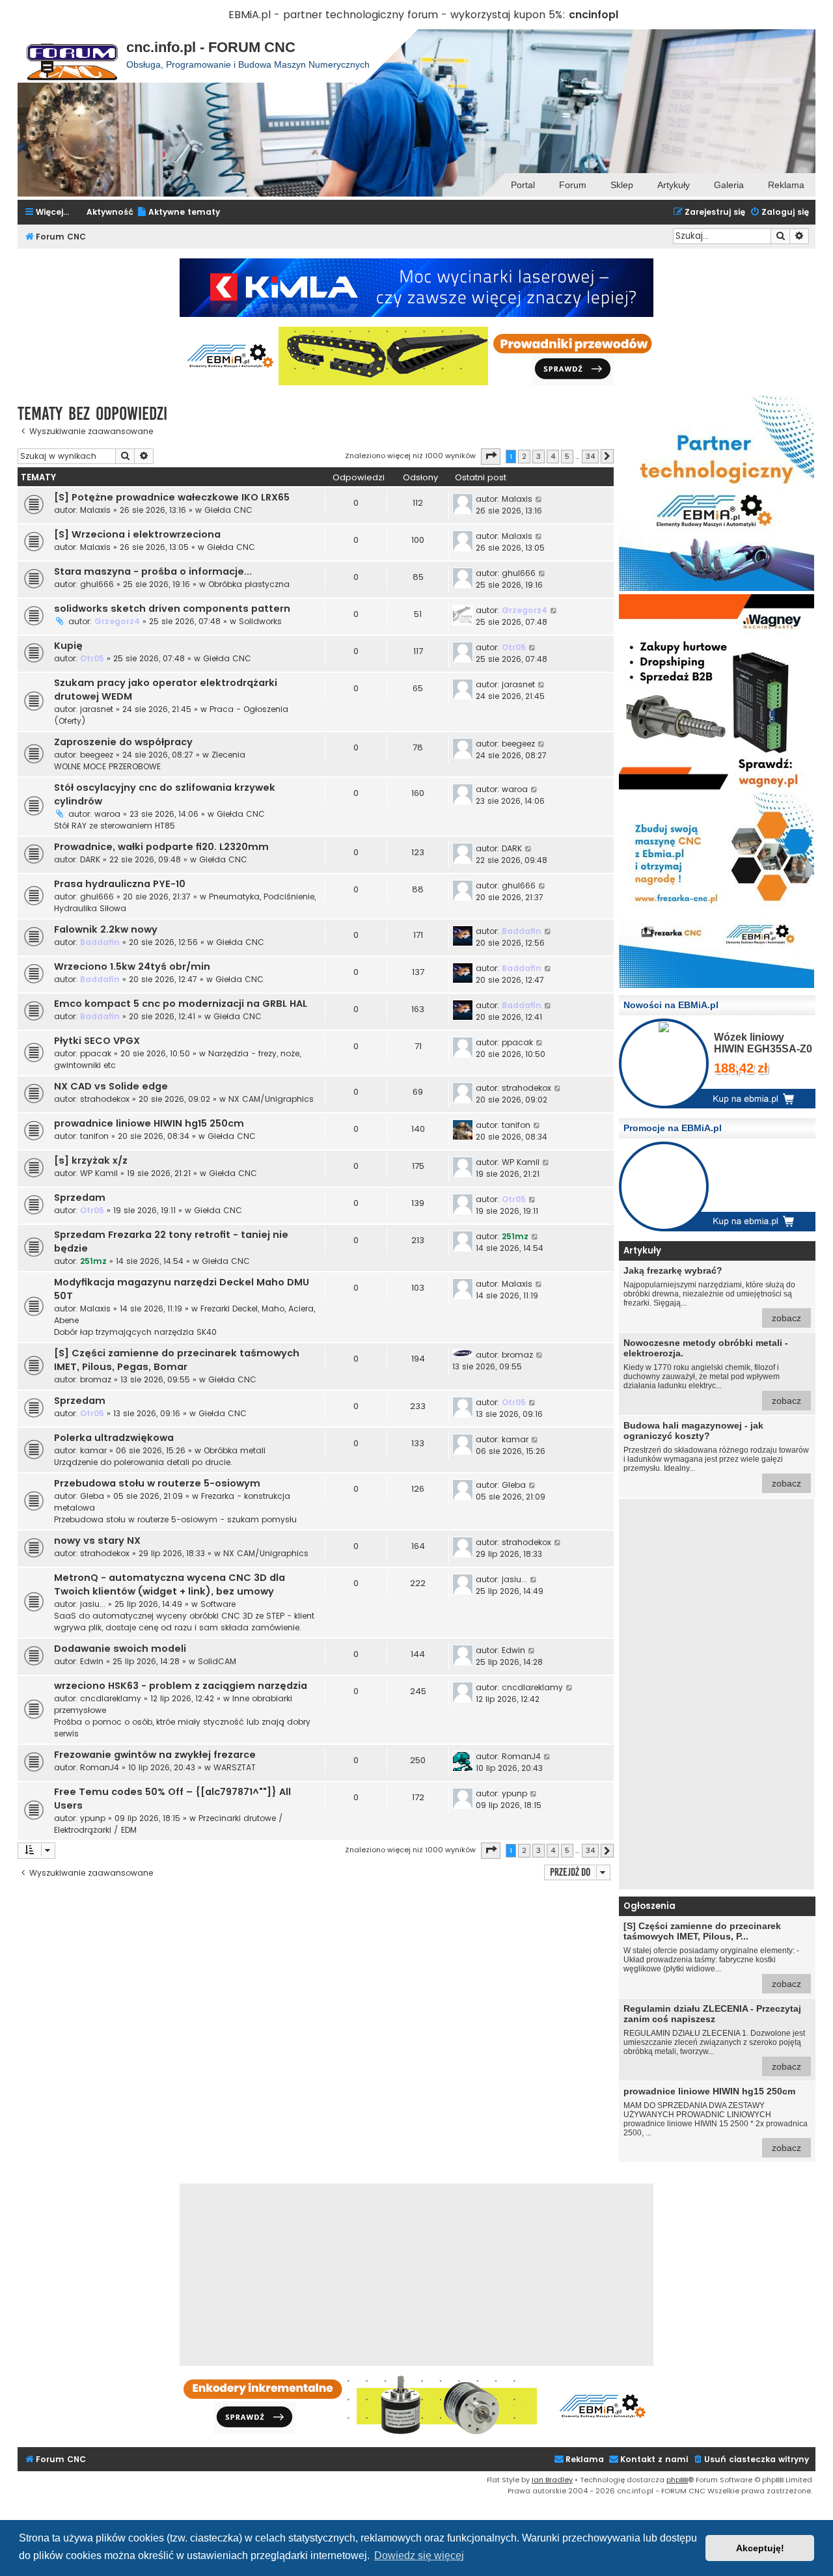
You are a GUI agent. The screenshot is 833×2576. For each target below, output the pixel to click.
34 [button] (590, 456)
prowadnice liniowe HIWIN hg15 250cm (149, 1123)
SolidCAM (217, 1661)
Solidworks (260, 621)
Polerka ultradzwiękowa (114, 1438)
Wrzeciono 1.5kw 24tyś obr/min (132, 966)
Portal (523, 185)
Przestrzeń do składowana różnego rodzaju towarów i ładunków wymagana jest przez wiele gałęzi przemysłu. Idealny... (716, 1454)
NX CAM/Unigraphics (271, 1099)
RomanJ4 (100, 1767)
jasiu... (93, 1604)
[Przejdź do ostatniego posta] (539, 499)
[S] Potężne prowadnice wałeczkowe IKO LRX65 (172, 497)
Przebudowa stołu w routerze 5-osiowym (157, 1483)
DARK (90, 859)
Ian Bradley (552, 2480)
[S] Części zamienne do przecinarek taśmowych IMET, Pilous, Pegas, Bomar (177, 1360)
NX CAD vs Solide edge (111, 1086)
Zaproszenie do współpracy (123, 742)
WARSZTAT (235, 1767)
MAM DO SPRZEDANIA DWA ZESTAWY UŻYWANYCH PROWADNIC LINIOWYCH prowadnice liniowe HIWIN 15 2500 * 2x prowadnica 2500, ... (716, 2119)
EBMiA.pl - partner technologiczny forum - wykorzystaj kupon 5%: (397, 15)
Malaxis (95, 510)
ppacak (96, 1053)
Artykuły (674, 185)
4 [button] (553, 456)
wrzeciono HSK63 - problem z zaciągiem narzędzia (181, 1686)
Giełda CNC (228, 510)
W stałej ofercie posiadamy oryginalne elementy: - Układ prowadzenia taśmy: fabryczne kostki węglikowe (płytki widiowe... (712, 1955)
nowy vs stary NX (97, 1541)
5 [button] (567, 456)
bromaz (96, 1379)
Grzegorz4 (117, 621)
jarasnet (97, 709)
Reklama (786, 185)
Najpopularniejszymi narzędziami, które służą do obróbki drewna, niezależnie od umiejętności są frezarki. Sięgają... (712, 1294)
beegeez (97, 755)
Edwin (92, 1661)
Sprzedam (80, 1198)
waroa (107, 814)
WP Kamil (99, 1173)
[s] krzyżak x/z (91, 1160)
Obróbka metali (235, 1450)
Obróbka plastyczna (249, 584)
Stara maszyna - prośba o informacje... (153, 571)
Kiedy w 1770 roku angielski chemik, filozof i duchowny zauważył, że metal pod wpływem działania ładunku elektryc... (712, 1372)
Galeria (729, 185)
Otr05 (92, 658)
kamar (93, 1450)
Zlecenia (228, 755)
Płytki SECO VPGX (97, 1041)
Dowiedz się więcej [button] (419, 2555)
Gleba (92, 1496)
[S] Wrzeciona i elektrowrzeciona (137, 534)
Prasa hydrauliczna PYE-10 (120, 884)
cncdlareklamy (111, 1698)
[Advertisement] (717, 1694)
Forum (573, 185)
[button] (491, 456)
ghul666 (97, 584)
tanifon (94, 1136)
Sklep (622, 185)
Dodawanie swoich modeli (120, 1649)
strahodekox (105, 1099)
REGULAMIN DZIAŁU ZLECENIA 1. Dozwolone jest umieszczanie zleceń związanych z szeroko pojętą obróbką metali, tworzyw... (714, 2037)
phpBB (677, 2480)
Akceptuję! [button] (760, 2548)
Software (218, 1604)
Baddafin (100, 942)
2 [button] (524, 456)
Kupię (68, 646)
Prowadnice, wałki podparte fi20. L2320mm (161, 847)
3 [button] (539, 456)
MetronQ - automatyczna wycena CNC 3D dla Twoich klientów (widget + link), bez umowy (170, 1584)
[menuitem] (178, 212)
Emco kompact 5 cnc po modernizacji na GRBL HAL (181, 1004)
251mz (93, 1261)
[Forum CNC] (72, 56)
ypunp (93, 1818)
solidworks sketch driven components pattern (172, 609)
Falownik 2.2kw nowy (106, 929)
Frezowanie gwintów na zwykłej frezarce (155, 1755)
